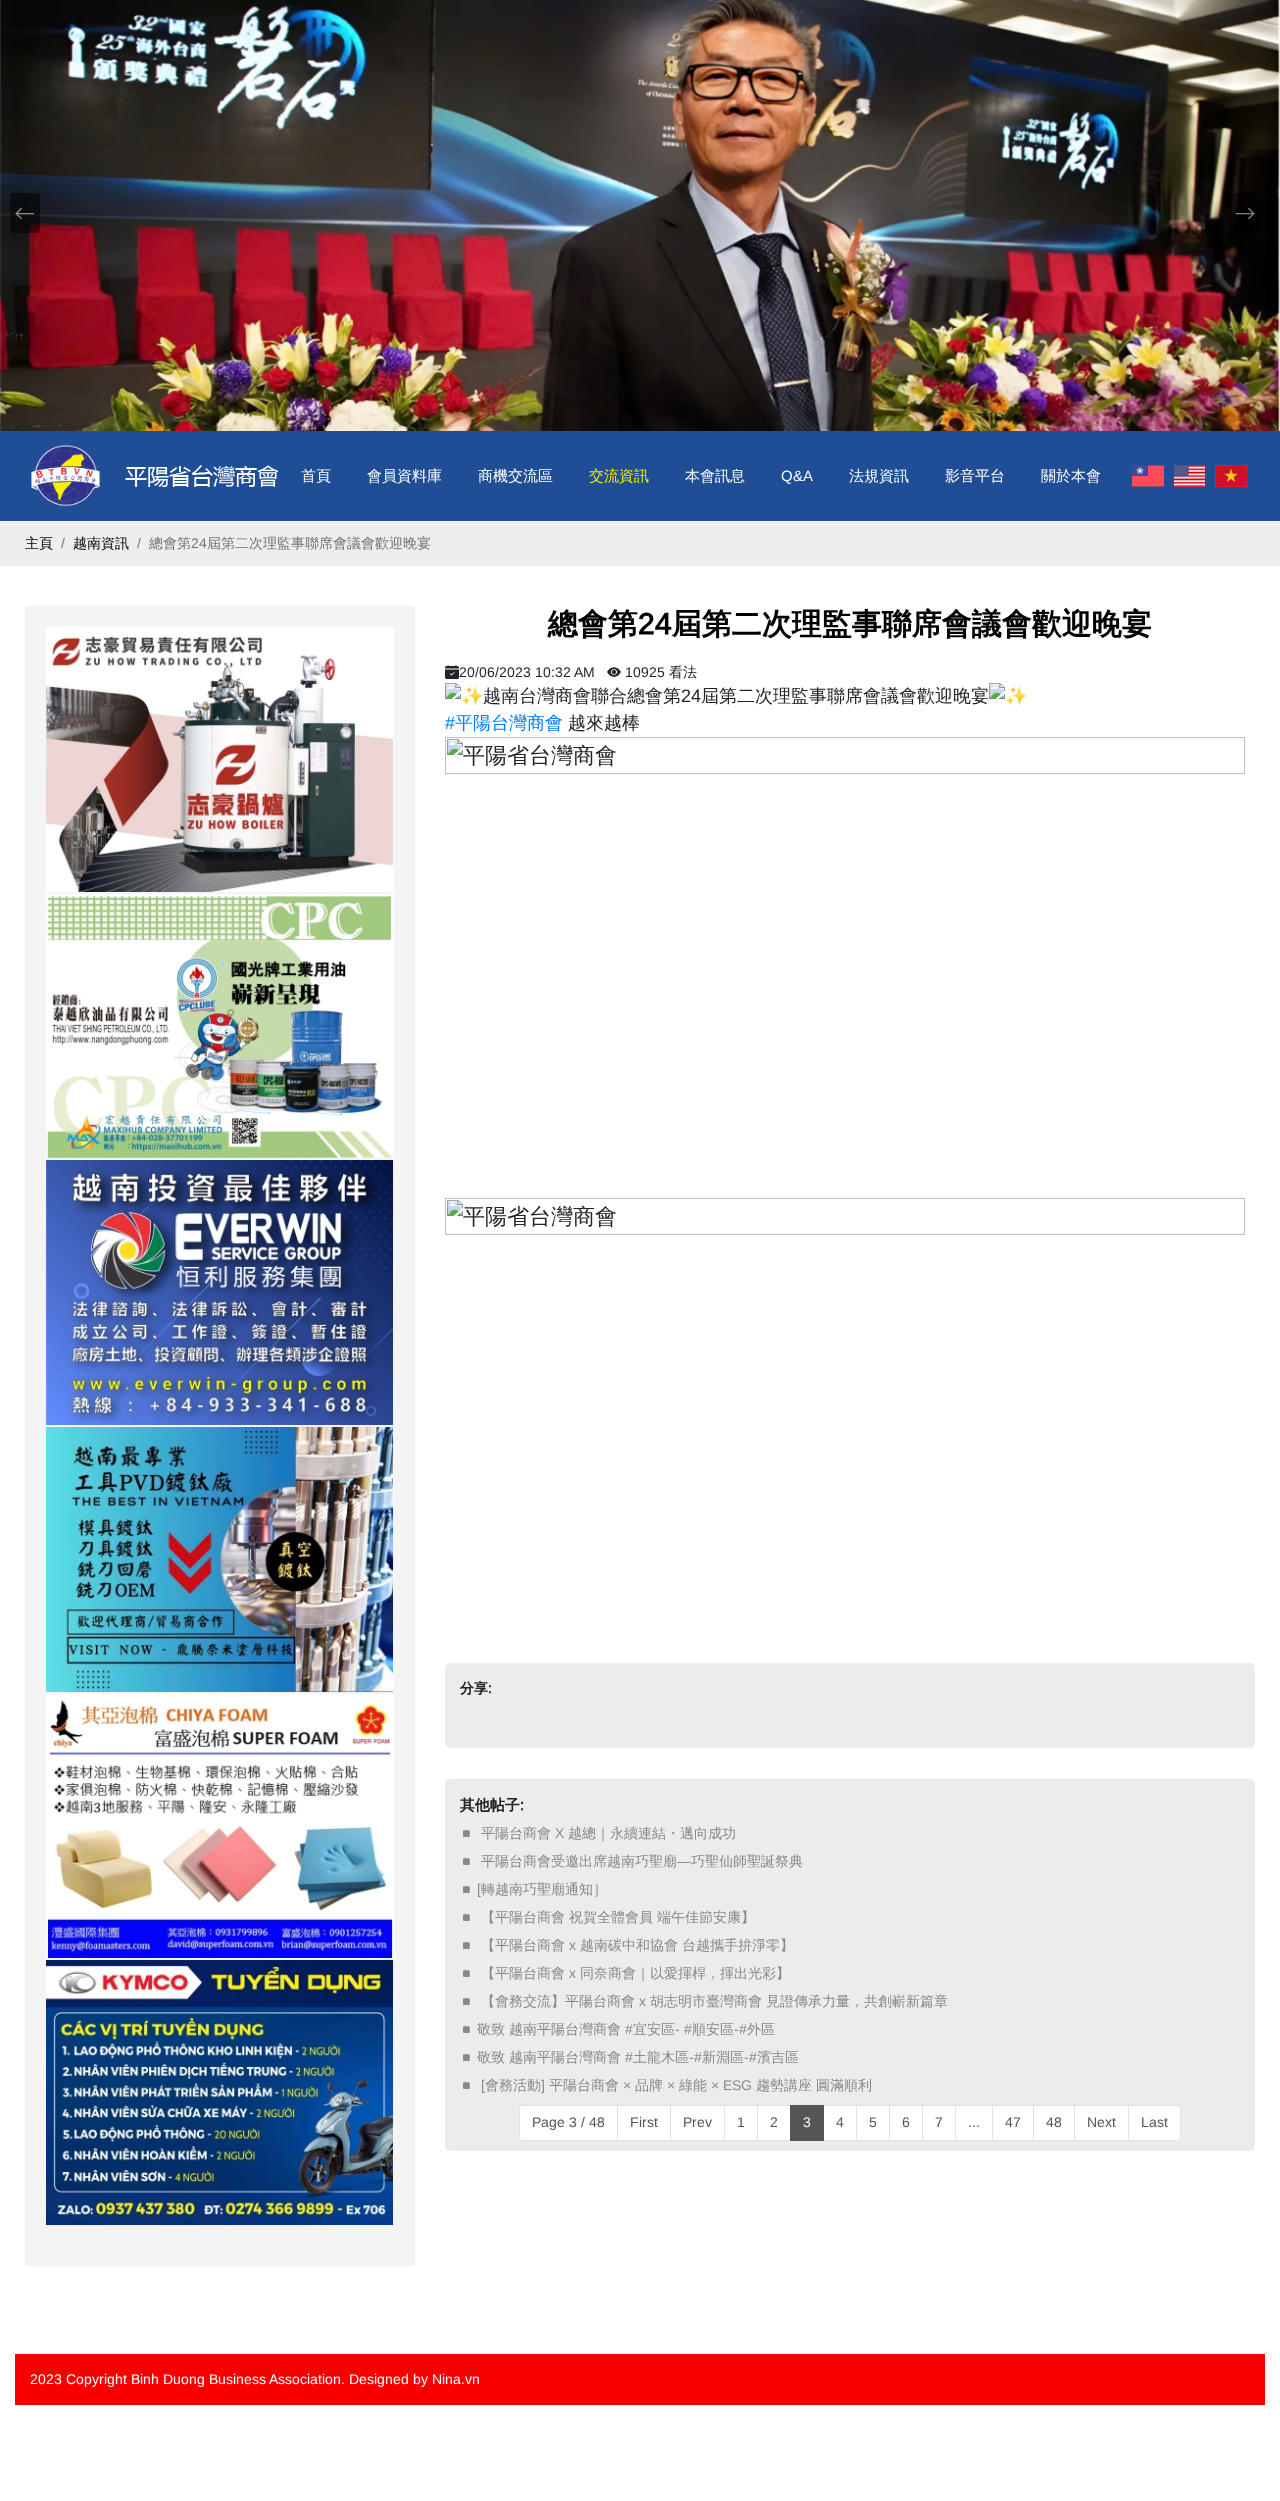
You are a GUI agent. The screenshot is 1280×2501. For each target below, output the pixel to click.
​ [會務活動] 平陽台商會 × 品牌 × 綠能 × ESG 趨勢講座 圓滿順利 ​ (676, 2085)
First (644, 2122)
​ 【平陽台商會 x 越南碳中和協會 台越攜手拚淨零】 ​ (637, 1945)
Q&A (797, 475)
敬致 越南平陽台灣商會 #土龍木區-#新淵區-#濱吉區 (638, 2057)
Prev (697, 2122)
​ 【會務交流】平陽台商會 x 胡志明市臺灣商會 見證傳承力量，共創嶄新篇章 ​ (714, 2001)
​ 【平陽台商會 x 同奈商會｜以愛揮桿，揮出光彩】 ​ (635, 1973)
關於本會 (1071, 475)
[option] (220, 759)
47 (1013, 2122)
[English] (1190, 476)
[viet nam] (1231, 476)
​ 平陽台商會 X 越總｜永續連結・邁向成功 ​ (608, 1833)
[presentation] (25, 213)
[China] (1148, 476)
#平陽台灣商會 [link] (504, 723)
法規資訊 (879, 475)
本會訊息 (715, 475)
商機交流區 (515, 475)
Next (1101, 2122)
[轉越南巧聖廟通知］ (542, 1889)
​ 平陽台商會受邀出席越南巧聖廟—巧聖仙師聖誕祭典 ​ (642, 1861)
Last (1154, 2122)
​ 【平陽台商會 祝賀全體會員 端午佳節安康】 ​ (618, 1917)
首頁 (316, 475)
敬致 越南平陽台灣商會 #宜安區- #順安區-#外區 (626, 2029)
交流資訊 (619, 475)
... (974, 2122)
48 (1054, 2122)
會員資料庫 (404, 475)
